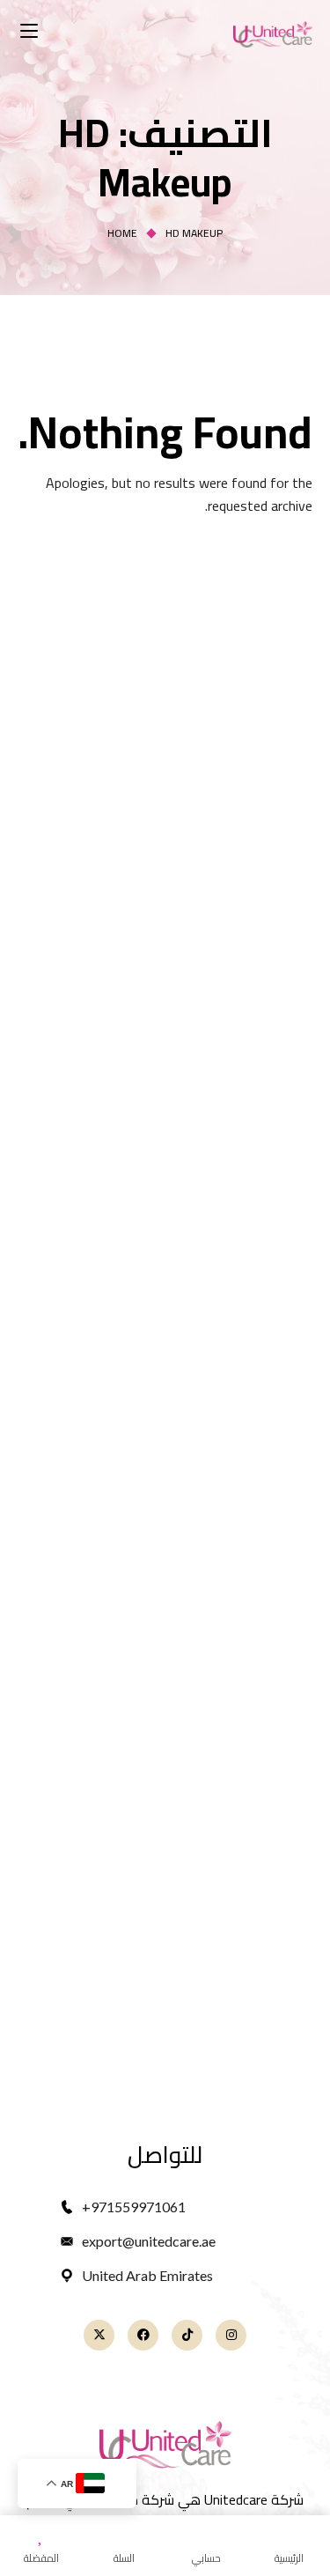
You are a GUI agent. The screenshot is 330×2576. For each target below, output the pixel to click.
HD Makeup (194, 233)
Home (122, 233)
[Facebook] (143, 2335)
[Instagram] (231, 2335)
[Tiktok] (187, 2335)
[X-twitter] (99, 2335)
